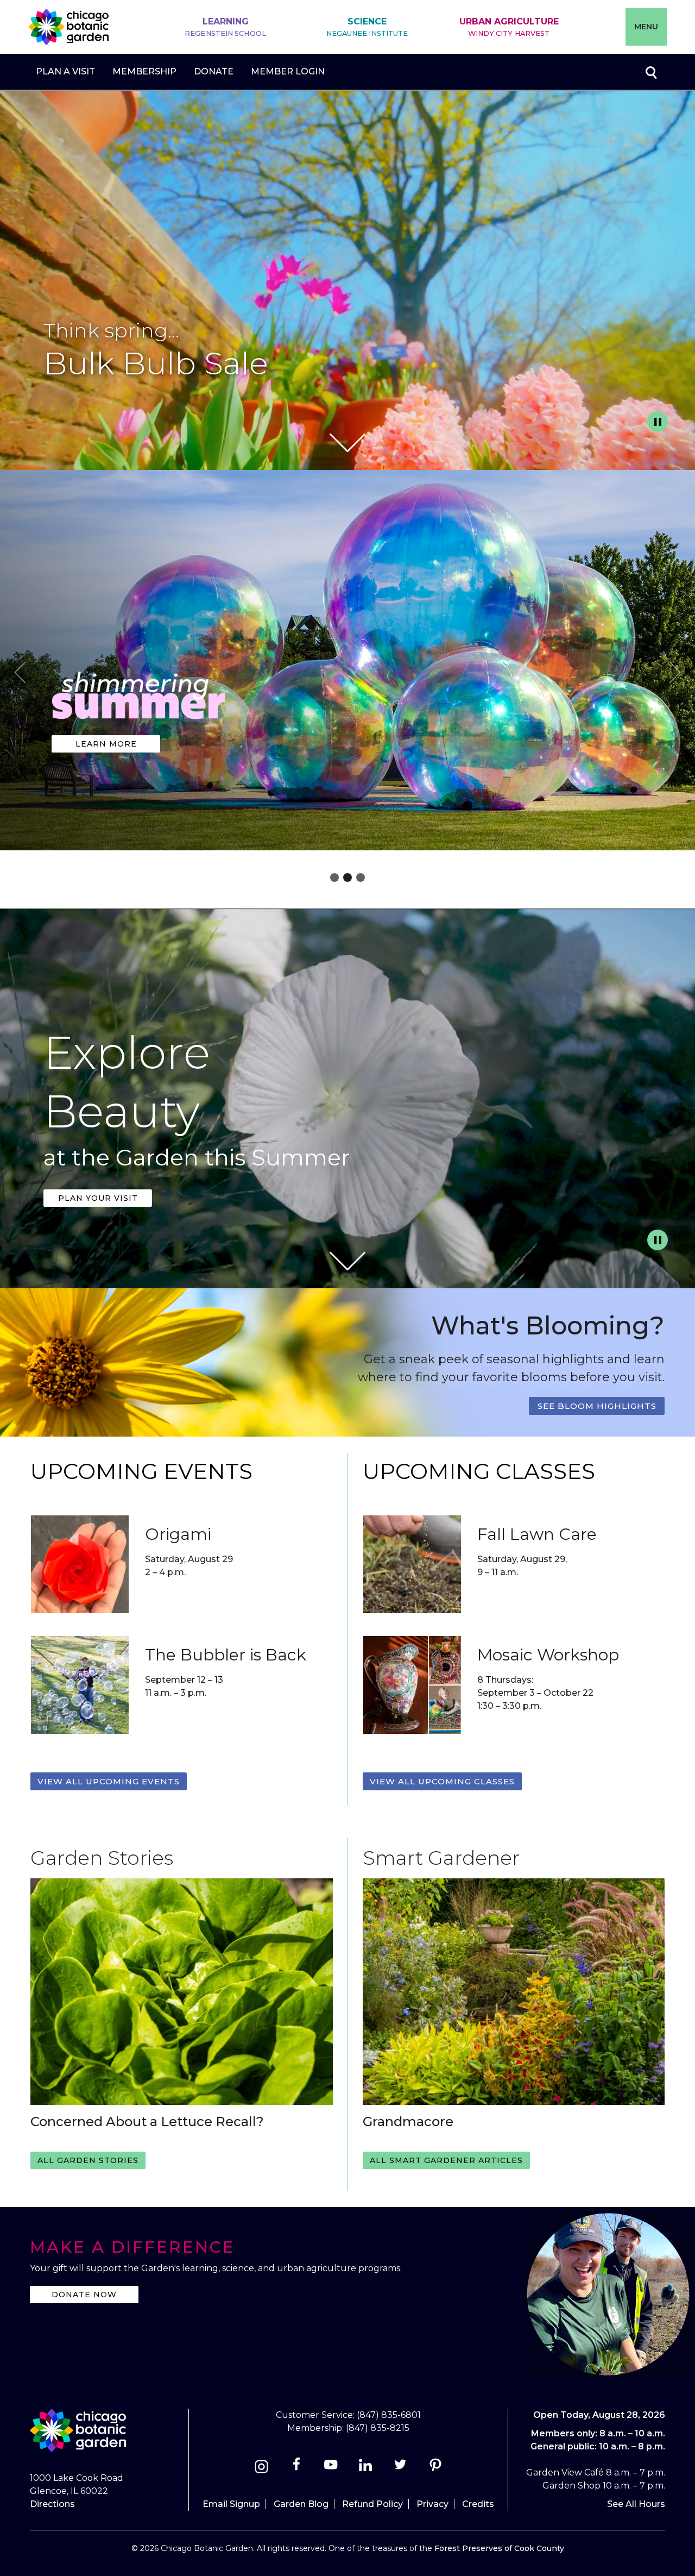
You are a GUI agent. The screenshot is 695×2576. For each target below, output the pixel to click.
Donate (214, 71)
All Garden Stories (88, 2160)
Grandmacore (408, 2121)
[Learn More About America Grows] (139, 726)
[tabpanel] (347, 663)
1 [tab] (334, 878)
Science (367, 27)
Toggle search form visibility (650, 72)
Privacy (432, 2504)
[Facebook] (297, 2468)
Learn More (106, 744)
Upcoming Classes (479, 1471)
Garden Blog (301, 2504)
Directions (52, 2504)
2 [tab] (347, 878)
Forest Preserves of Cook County (499, 2548)
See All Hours (636, 2504)
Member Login (288, 71)
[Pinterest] (435, 2468)
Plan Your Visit (98, 1198)
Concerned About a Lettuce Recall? (147, 2121)
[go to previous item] (20, 674)
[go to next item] (675, 674)
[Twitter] (402, 2468)
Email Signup (231, 2504)
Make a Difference (132, 2247)
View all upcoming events (109, 1781)
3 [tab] (361, 878)
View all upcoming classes (442, 1781)
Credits (478, 2504)
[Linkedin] (366, 2468)
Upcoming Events (141, 1471)
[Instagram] (261, 2468)
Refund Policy (372, 2504)
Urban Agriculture (509, 27)
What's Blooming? (548, 1325)
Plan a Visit (65, 71)
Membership (144, 71)
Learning (225, 27)
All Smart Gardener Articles (446, 2160)
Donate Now (84, 2295)
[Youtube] (331, 2468)
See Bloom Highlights (597, 1406)
